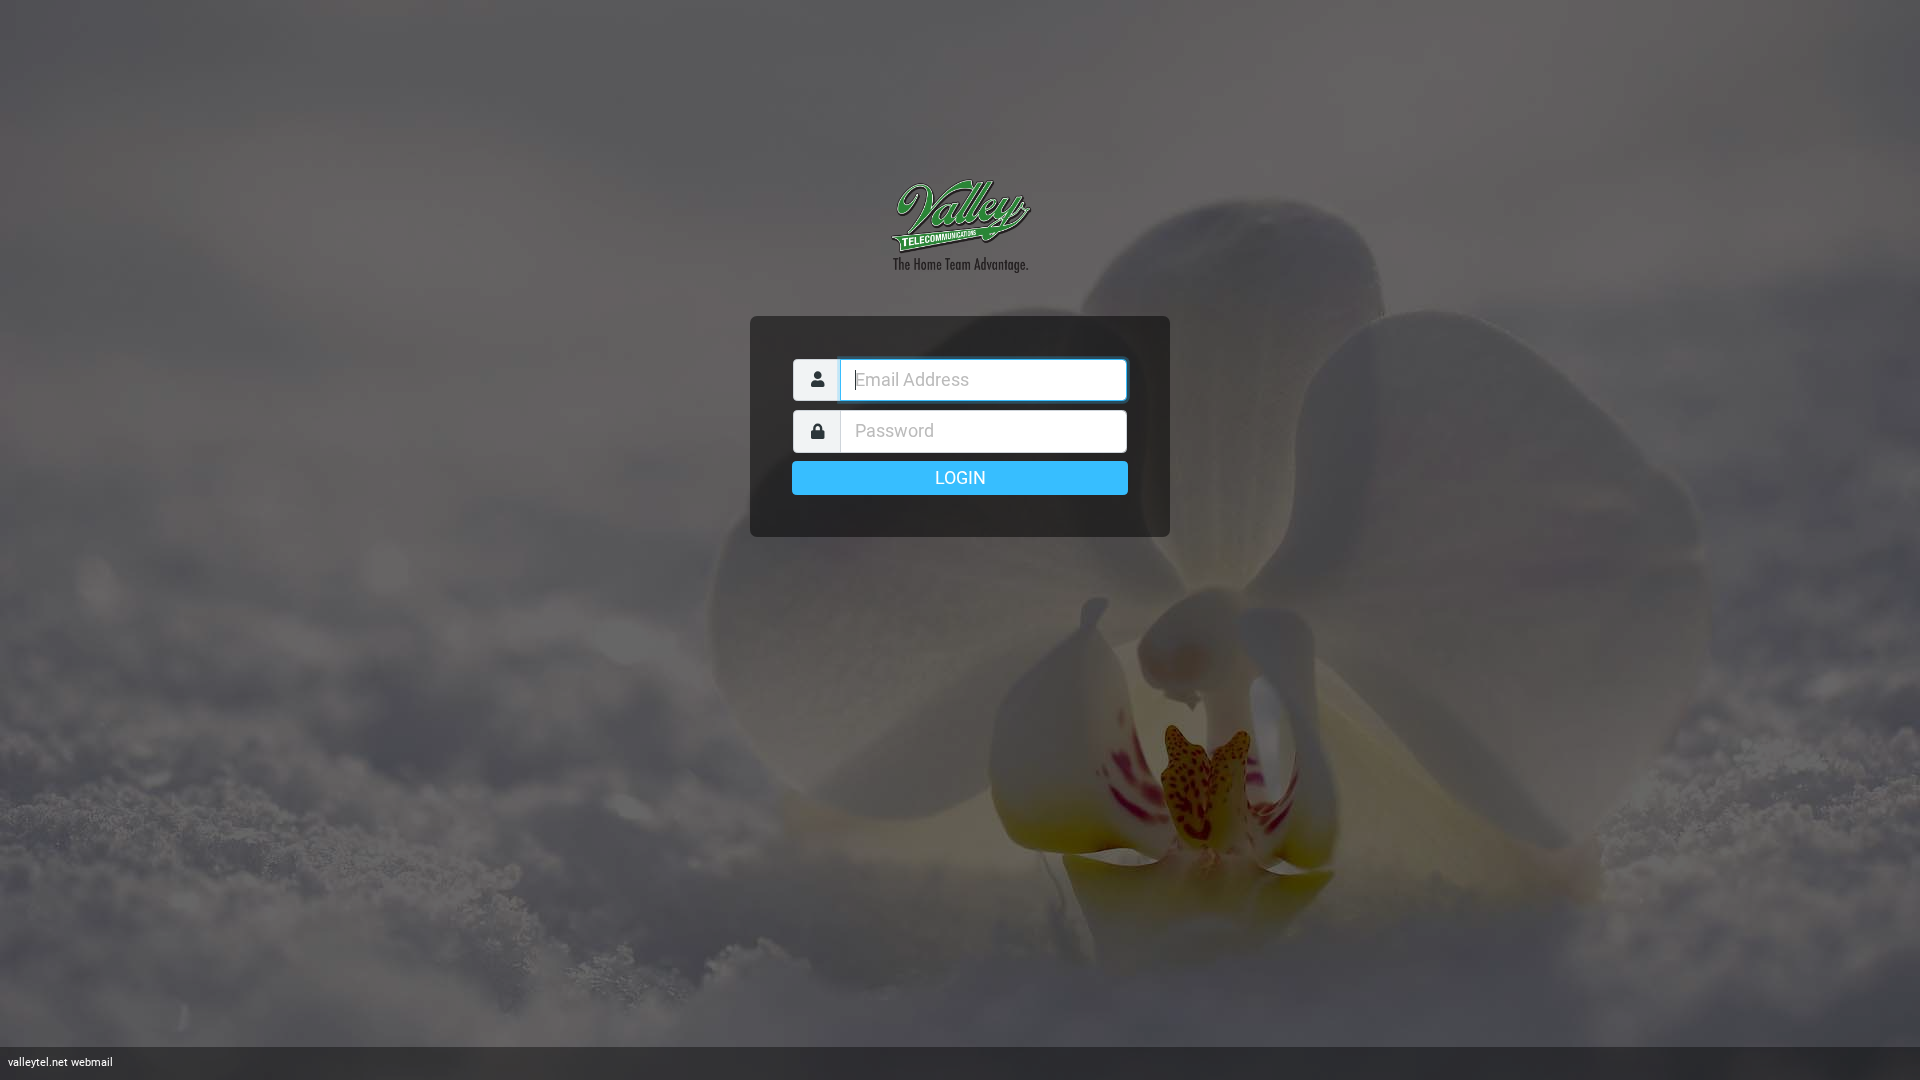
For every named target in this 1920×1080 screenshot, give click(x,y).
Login (960, 478)
